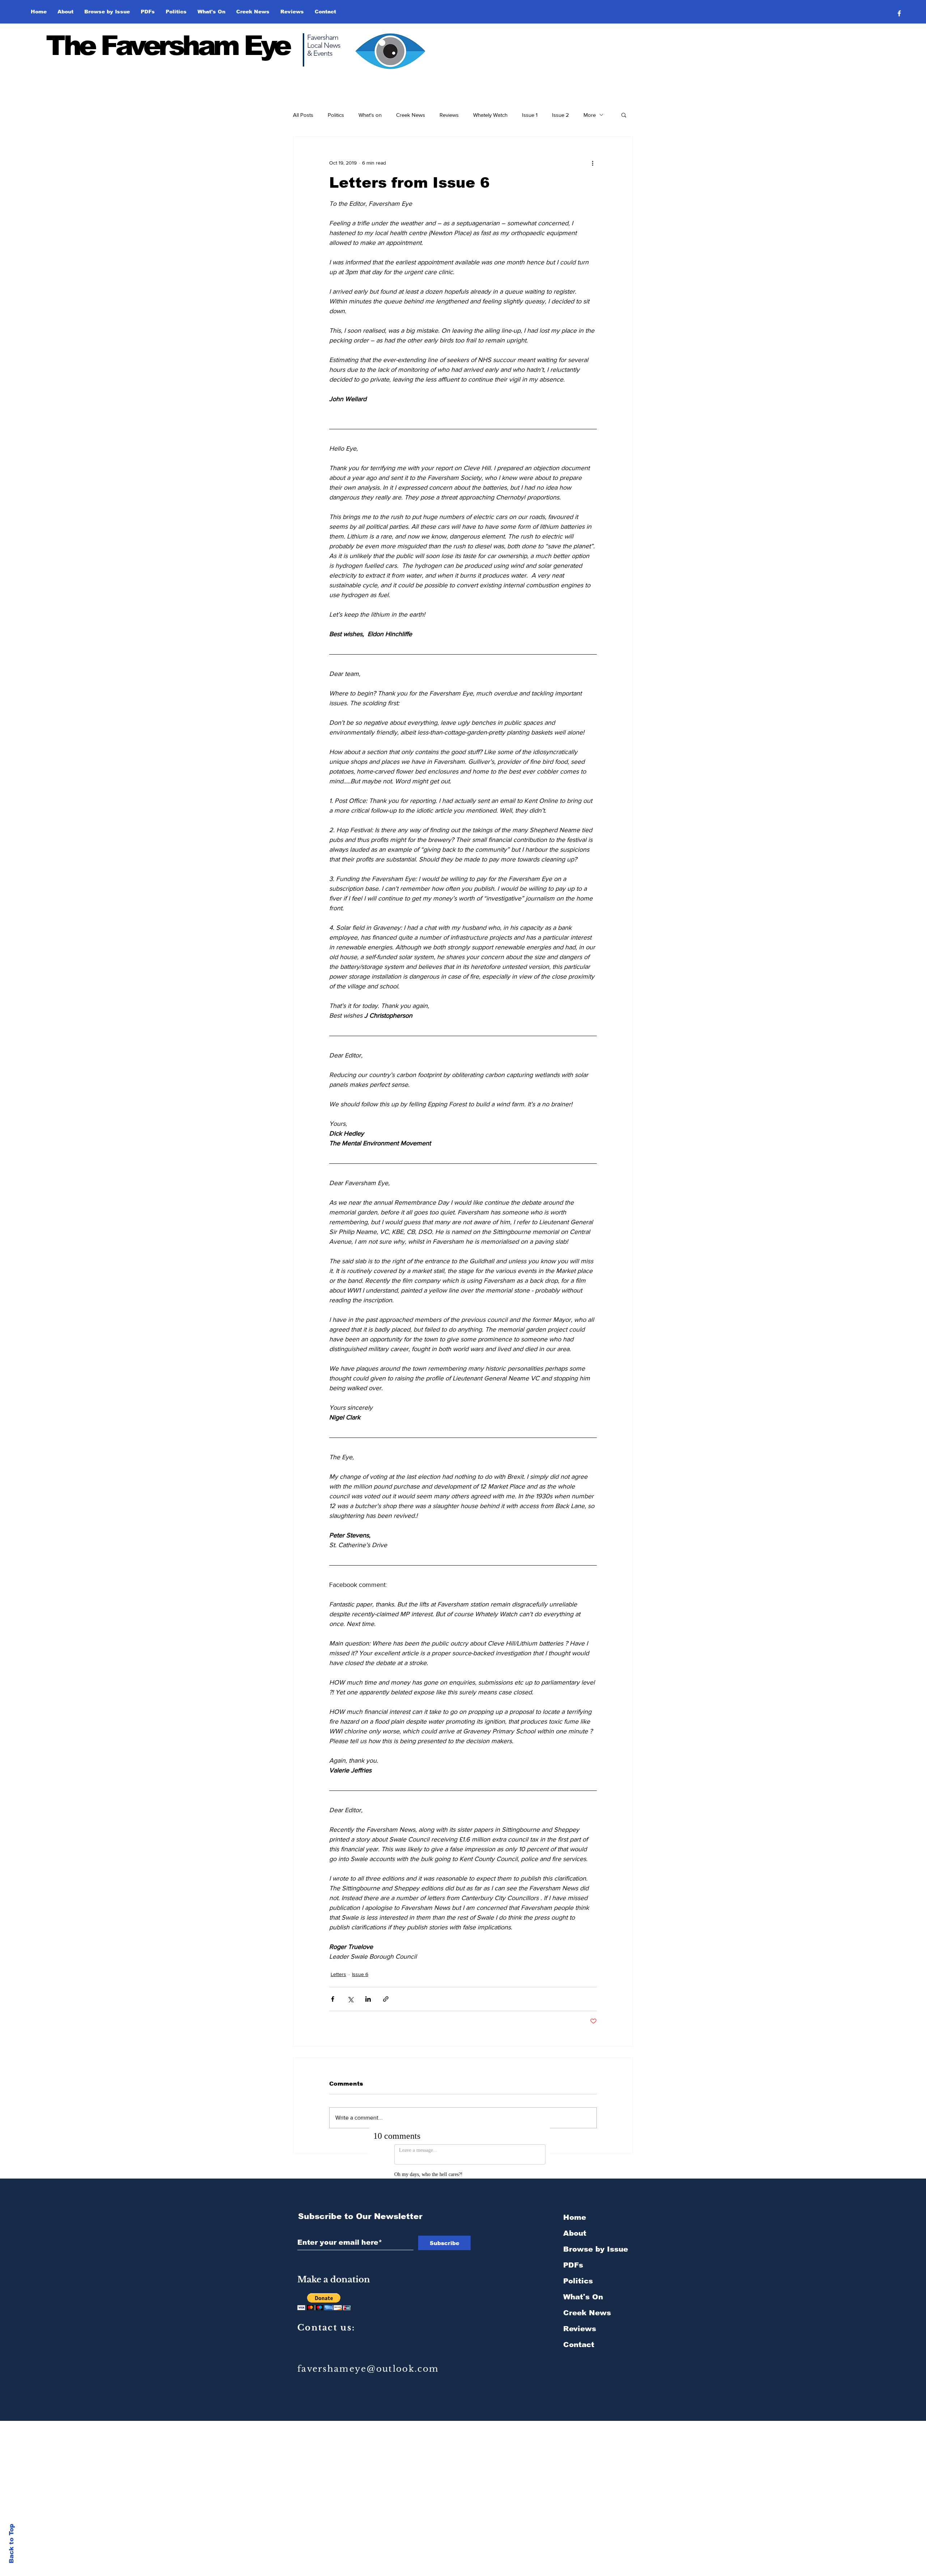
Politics (336, 115)
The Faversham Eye (168, 46)
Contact (579, 2337)
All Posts (303, 115)
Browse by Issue (596, 2241)
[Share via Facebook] (333, 1999)
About (575, 2226)
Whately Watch (490, 115)
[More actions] (592, 163)
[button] (107, 12)
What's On (583, 2289)
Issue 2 (560, 115)
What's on (370, 115)
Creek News (411, 115)
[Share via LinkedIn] (368, 1999)
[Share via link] (386, 1999)
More (590, 115)
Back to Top (11, 2544)
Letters (338, 1974)
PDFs (573, 2257)
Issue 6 (360, 1974)
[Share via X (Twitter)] (350, 1999)
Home (575, 2210)
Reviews (449, 115)
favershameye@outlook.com (368, 2361)
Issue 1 (530, 115)
